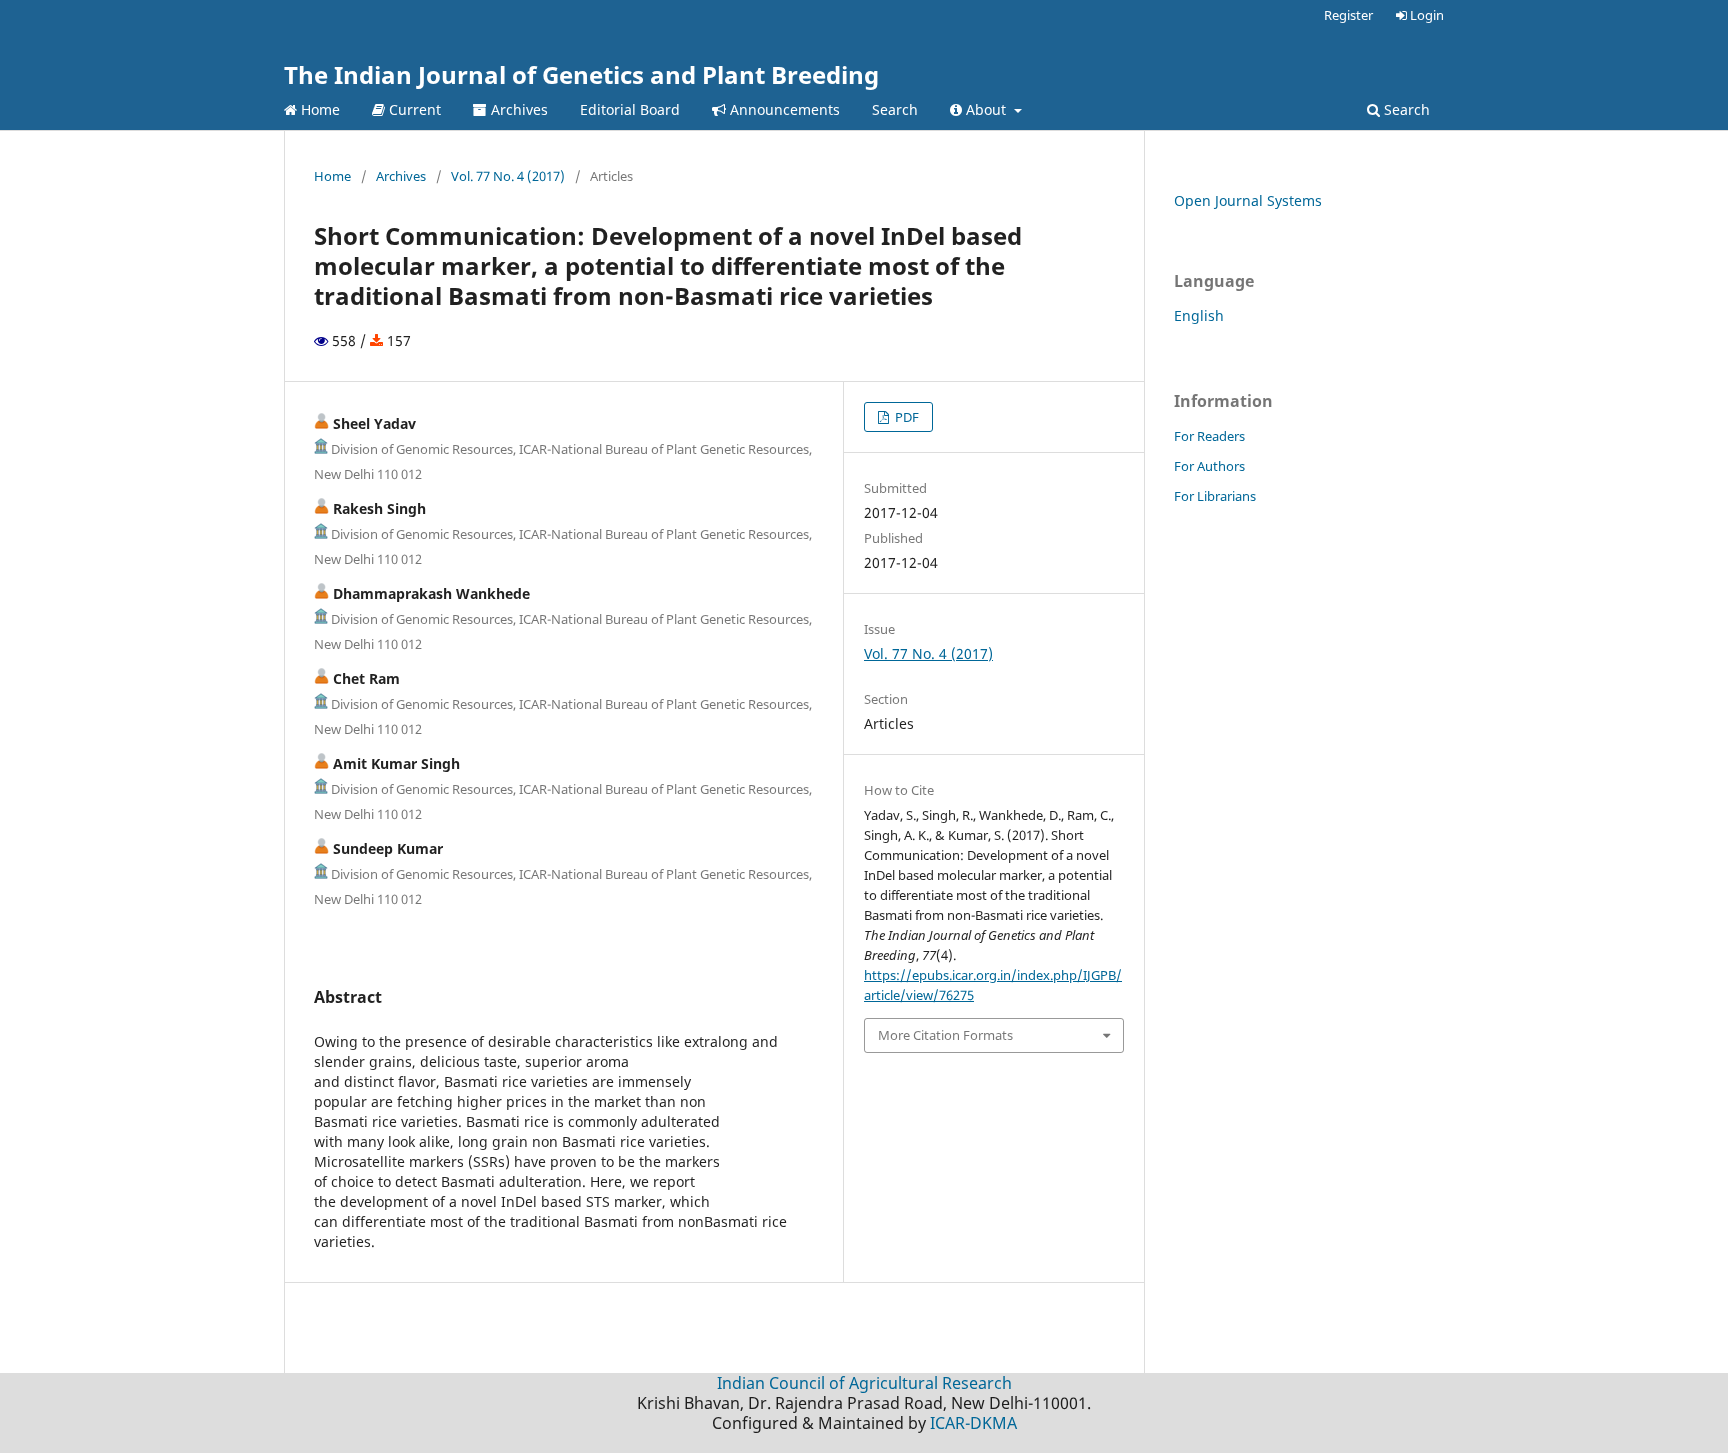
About (986, 109)
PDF (905, 417)
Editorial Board (630, 109)
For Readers (1209, 436)
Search (895, 109)
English (1199, 315)
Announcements (783, 109)
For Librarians (1215, 496)
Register (1348, 15)
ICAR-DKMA (973, 1423)
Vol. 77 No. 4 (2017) (508, 176)
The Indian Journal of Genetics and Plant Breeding (581, 74)
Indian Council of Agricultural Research (864, 1383)
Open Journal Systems (1248, 200)
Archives (517, 109)
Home (318, 109)
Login (1425, 15)
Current (413, 109)
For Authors (1209, 466)
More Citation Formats (945, 1035)
